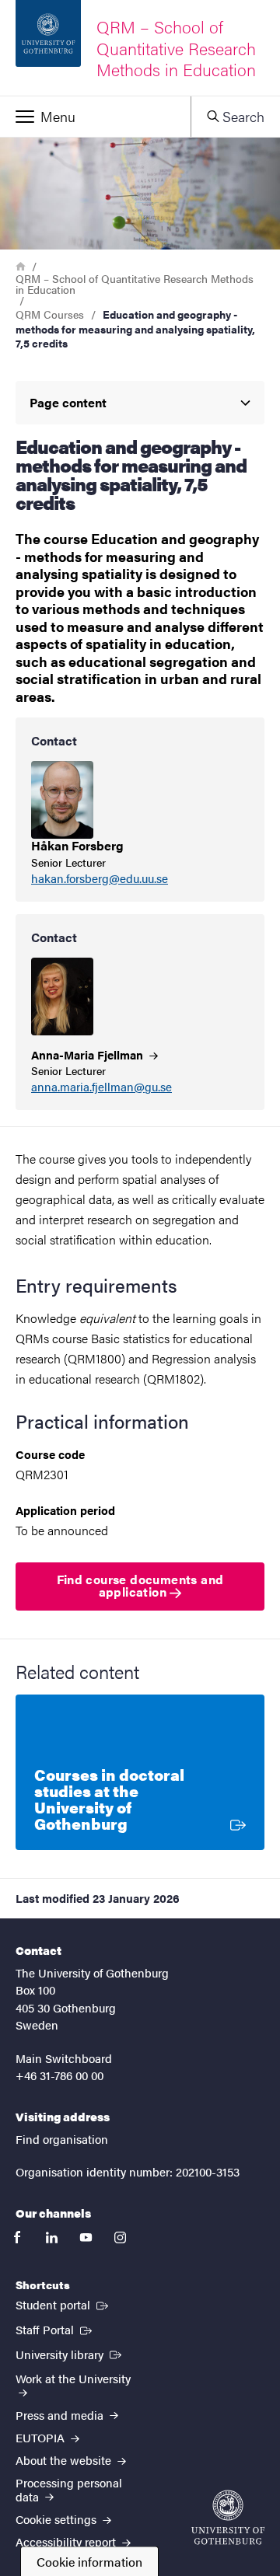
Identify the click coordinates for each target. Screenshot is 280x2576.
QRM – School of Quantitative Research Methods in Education (135, 284)
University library (70, 2354)
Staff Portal (55, 2329)
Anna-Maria (89, 1054)
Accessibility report (67, 2541)
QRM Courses (50, 314)
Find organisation (62, 2139)
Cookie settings (58, 2519)
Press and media (61, 2415)
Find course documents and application (140, 1585)
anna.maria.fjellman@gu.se (101, 1087)
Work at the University (73, 2378)
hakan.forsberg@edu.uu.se (100, 879)
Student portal (63, 2304)
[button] (95, 117)
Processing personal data (69, 2489)
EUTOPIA (42, 2437)
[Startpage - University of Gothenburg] (228, 2517)
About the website (65, 2460)
